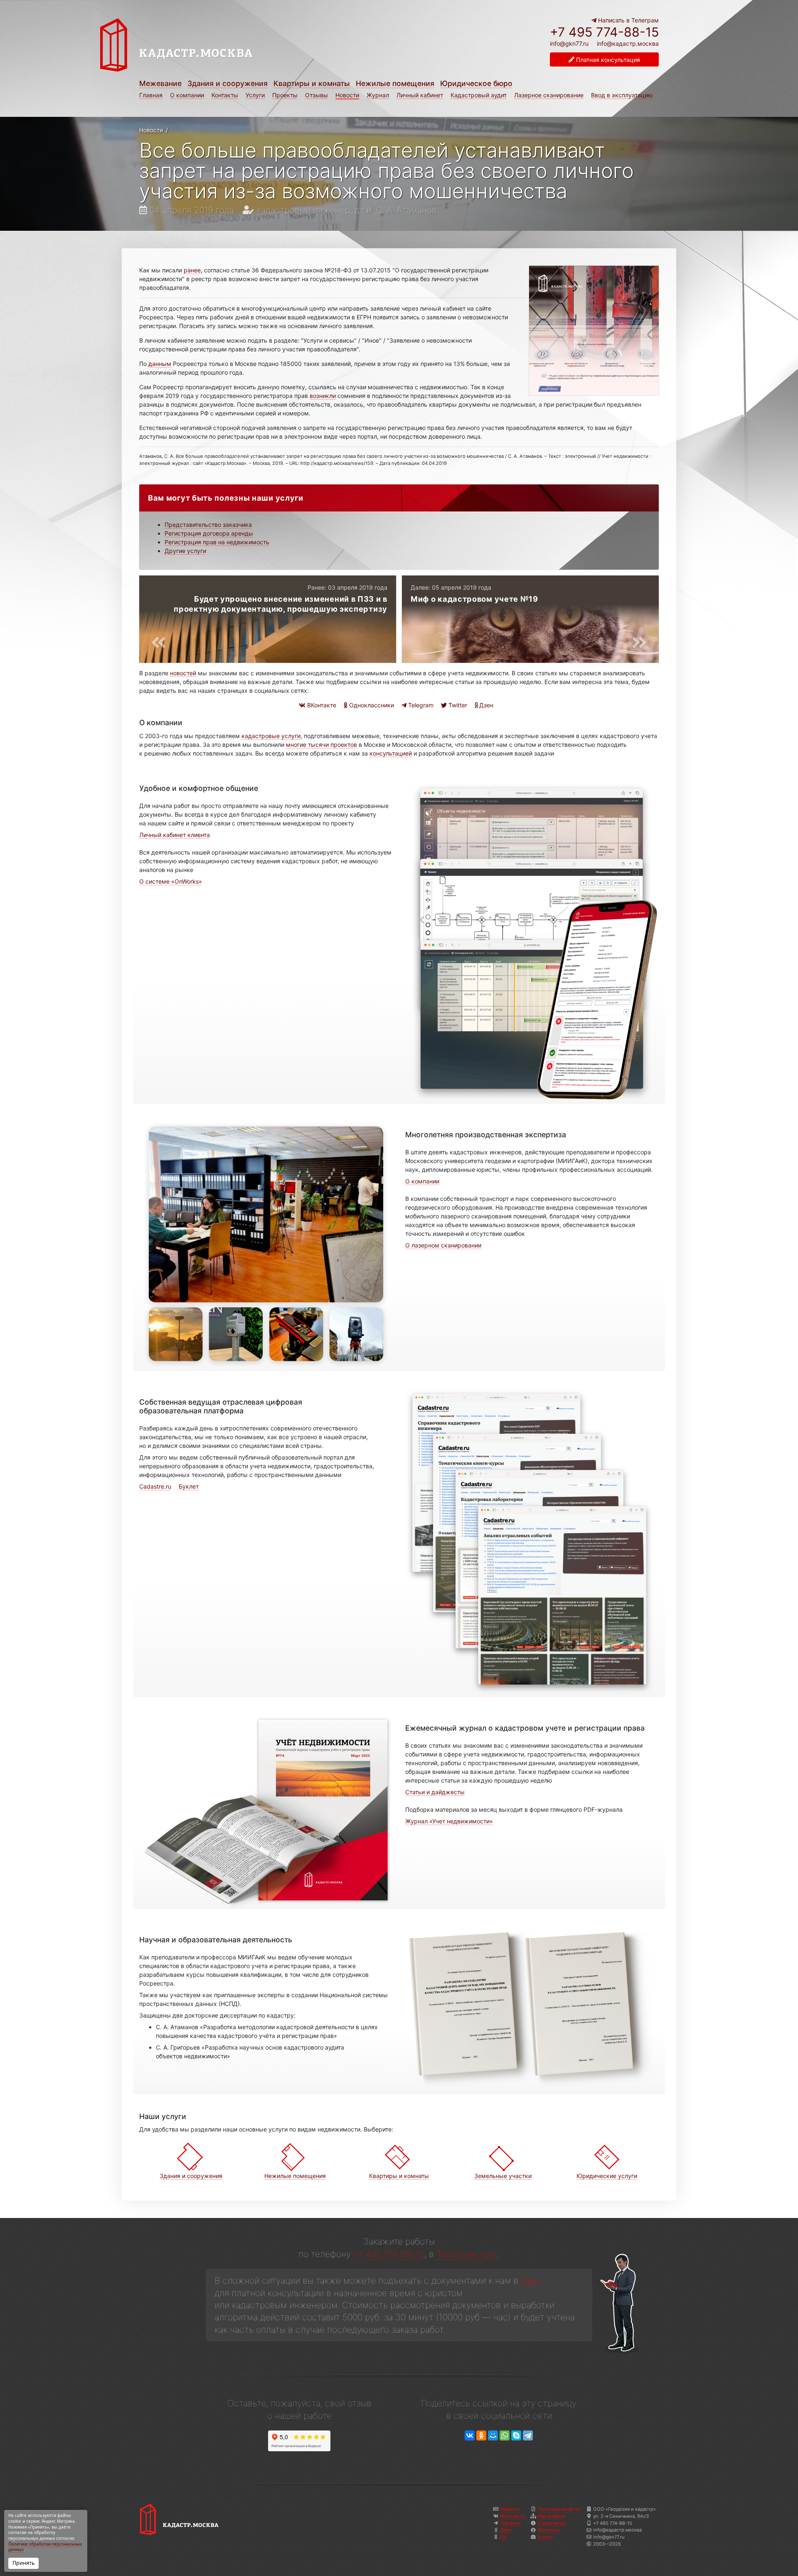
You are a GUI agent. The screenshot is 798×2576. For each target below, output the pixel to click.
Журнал (378, 95)
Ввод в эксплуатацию (622, 95)
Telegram (420, 705)
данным (160, 364)
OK (503, 2537)
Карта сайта (551, 2516)
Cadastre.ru (155, 1486)
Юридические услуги (607, 2176)
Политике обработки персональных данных (45, 2547)
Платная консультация (607, 60)
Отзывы (316, 95)
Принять (23, 2563)
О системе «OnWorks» (171, 881)
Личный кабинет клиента (175, 835)
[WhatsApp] (505, 2436)
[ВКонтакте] (470, 2436)
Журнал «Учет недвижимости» (449, 1821)
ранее (192, 270)
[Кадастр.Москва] (246, 45)
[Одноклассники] (481, 2436)
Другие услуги (185, 551)
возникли (323, 396)
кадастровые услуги (271, 736)
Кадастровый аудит (479, 95)
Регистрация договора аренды (209, 533)
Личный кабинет (420, 95)
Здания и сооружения (228, 83)
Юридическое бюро (476, 83)
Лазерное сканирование (549, 95)
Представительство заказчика (208, 525)
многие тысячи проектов (321, 745)
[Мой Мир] (493, 2436)
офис (531, 2281)
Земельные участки (503, 2176)
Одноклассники (371, 705)
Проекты (285, 95)
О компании (187, 95)
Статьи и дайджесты (435, 1792)
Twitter (457, 705)
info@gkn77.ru (569, 44)
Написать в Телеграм (628, 20)
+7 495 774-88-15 (604, 32)
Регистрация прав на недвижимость (217, 542)
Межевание (160, 83)
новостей (183, 673)
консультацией (391, 753)
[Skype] (516, 2436)
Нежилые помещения (395, 83)
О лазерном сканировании (443, 1245)
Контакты (225, 95)
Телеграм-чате (467, 2254)
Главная (151, 95)
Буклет (189, 1486)
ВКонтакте (321, 705)
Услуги (255, 95)
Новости (347, 95)
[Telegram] (528, 2436)
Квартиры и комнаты (312, 83)
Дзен (485, 705)
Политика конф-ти (559, 2509)
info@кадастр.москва (628, 43)
